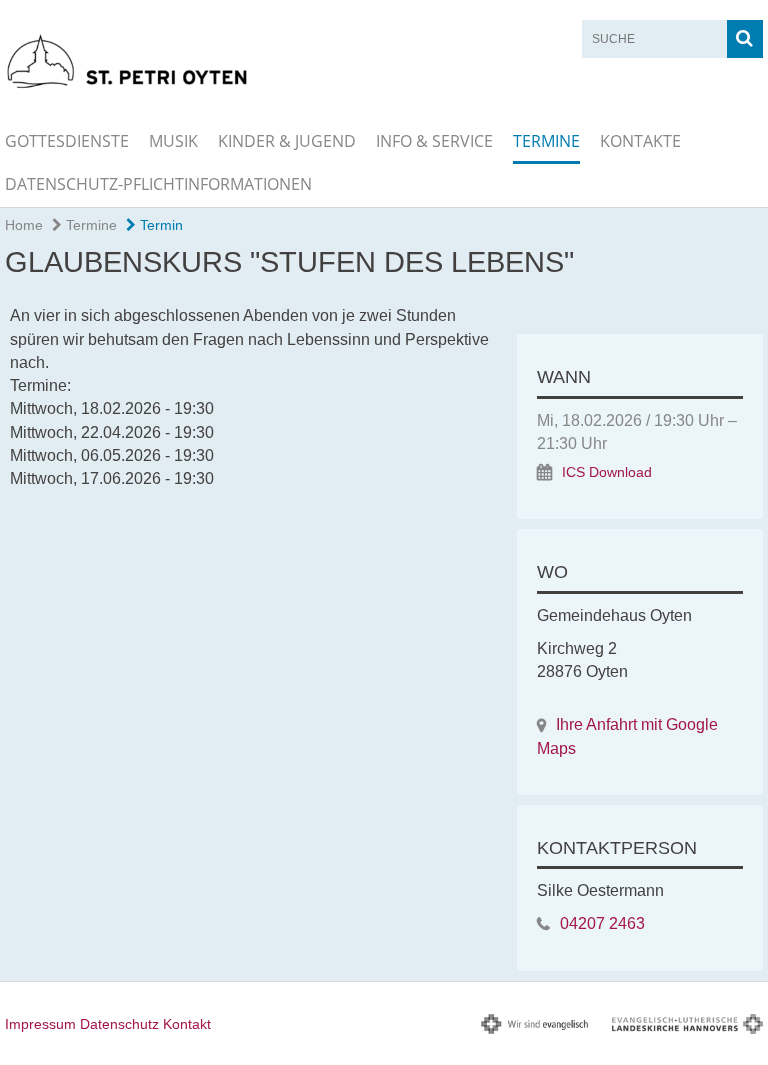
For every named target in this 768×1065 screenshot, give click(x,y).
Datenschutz (119, 1024)
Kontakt (187, 1024)
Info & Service (434, 141)
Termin (159, 225)
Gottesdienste (67, 141)
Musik (173, 141)
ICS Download (607, 472)
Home (24, 225)
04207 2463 (602, 923)
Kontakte (640, 141)
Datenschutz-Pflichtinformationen (158, 184)
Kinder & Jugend (287, 141)
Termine (546, 141)
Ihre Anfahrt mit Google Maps (627, 736)
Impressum (40, 1024)
